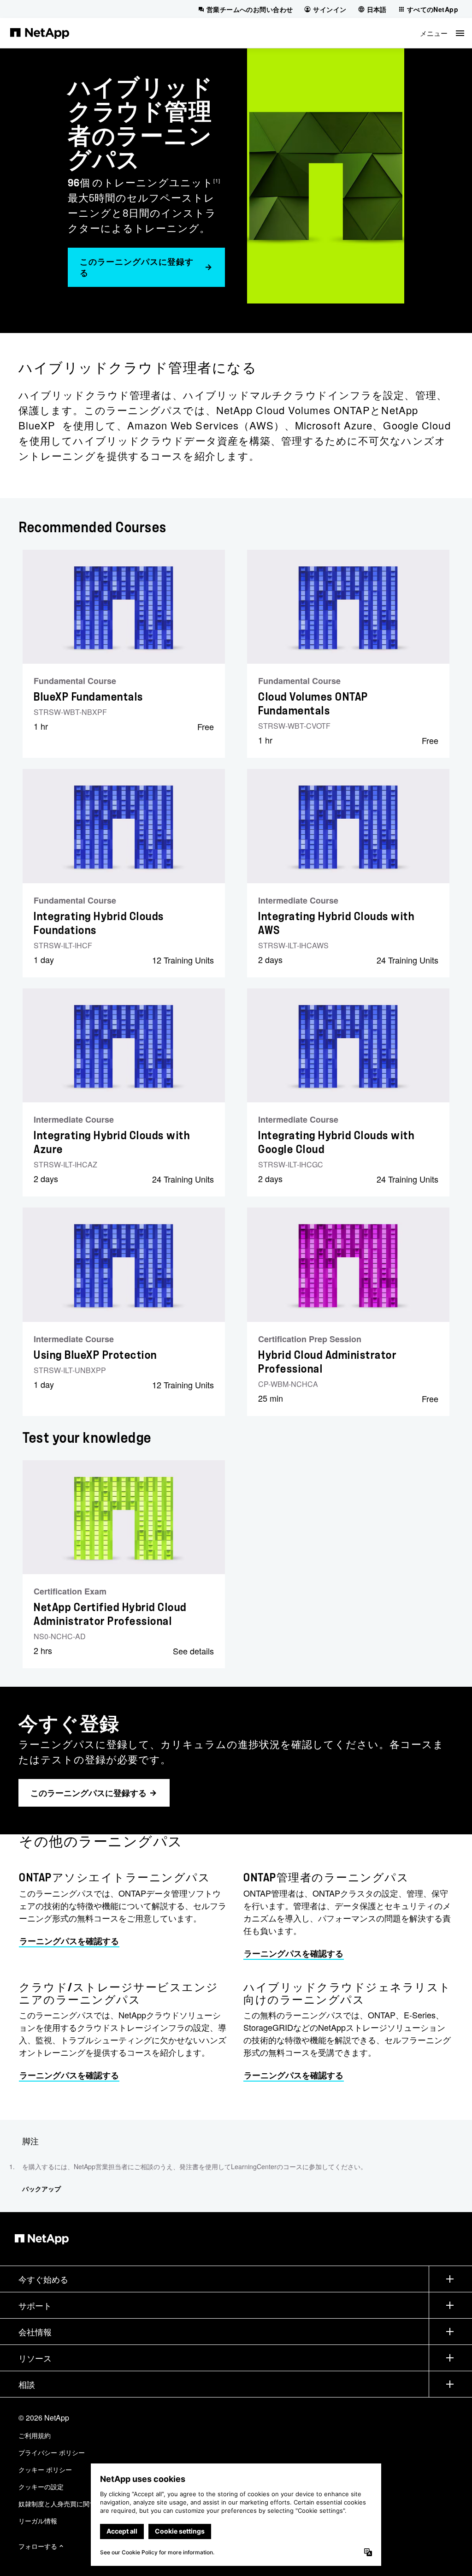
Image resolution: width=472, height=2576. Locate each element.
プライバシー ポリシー (52, 2452)
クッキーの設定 (41, 2487)
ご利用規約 (35, 2435)
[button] (442, 33)
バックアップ (41, 2189)
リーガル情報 (38, 2521)
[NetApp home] (40, 33)
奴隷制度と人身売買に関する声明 (67, 2504)
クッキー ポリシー (45, 2469)
